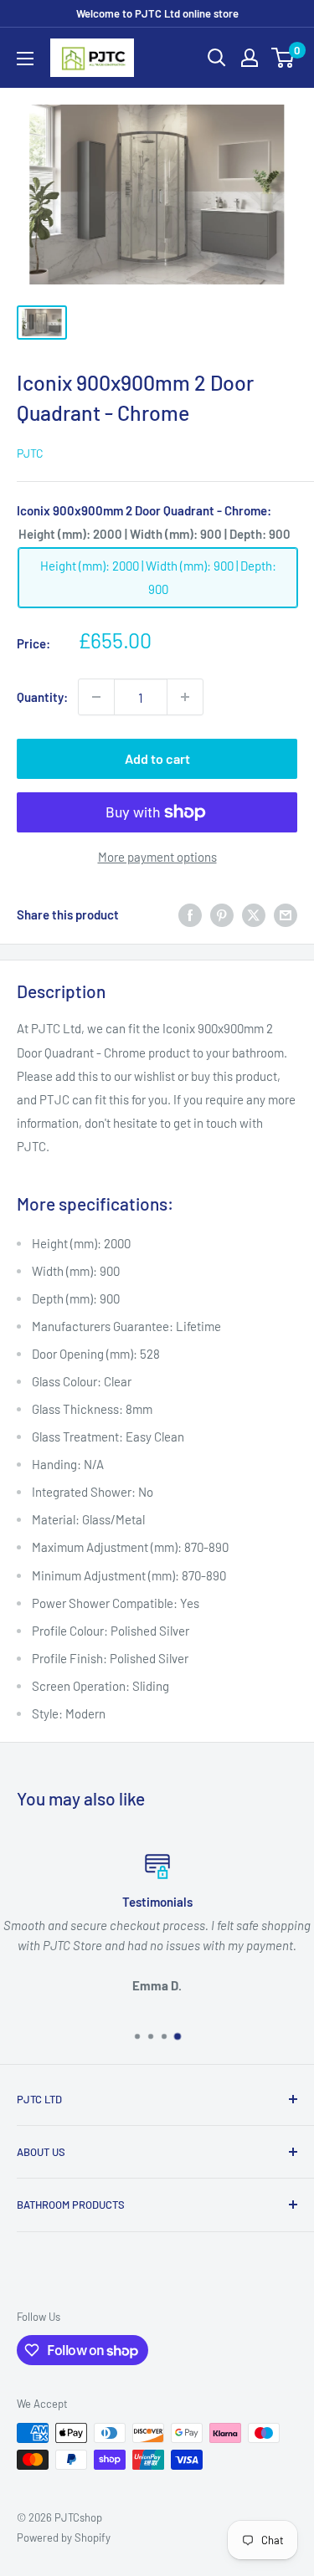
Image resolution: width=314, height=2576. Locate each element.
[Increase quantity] (185, 697)
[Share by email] (286, 914)
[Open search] (217, 58)
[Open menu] (25, 59)
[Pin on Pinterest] (222, 914)
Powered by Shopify (64, 2538)
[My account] (250, 58)
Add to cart (157, 758)
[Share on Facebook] (190, 914)
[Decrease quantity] (96, 697)
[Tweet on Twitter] (254, 914)
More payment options (157, 857)
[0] (283, 58)
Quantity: (42, 697)
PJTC (30, 453)
